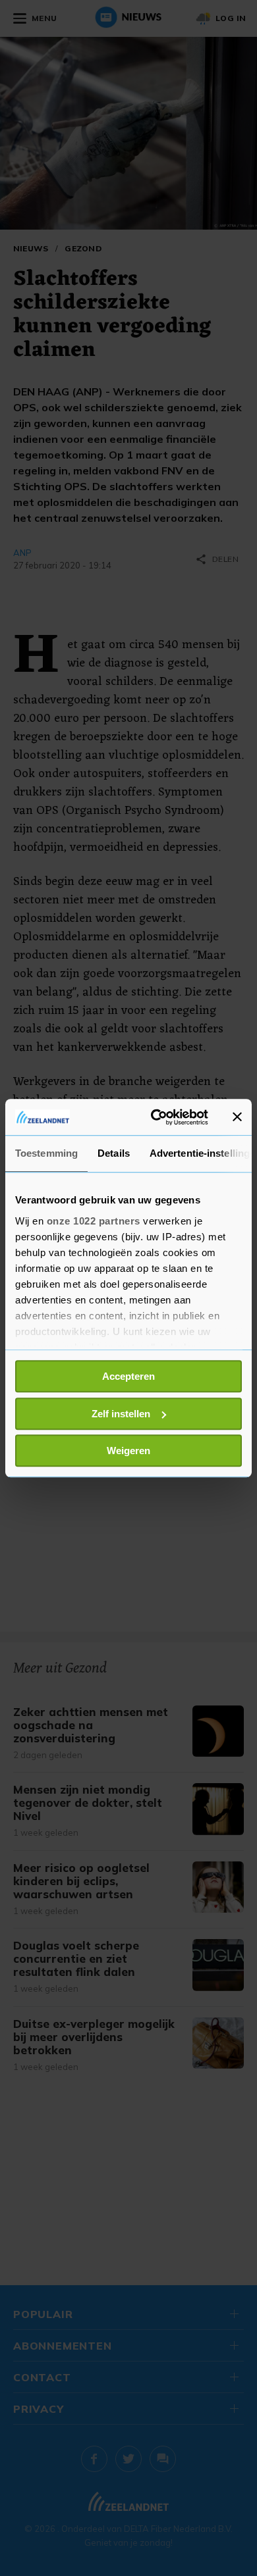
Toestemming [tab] (46, 1153)
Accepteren (128, 1376)
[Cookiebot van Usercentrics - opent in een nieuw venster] (156, 1117)
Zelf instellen (121, 1414)
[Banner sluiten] (237, 1117)
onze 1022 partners (94, 1221)
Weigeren (128, 1451)
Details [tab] (114, 1153)
